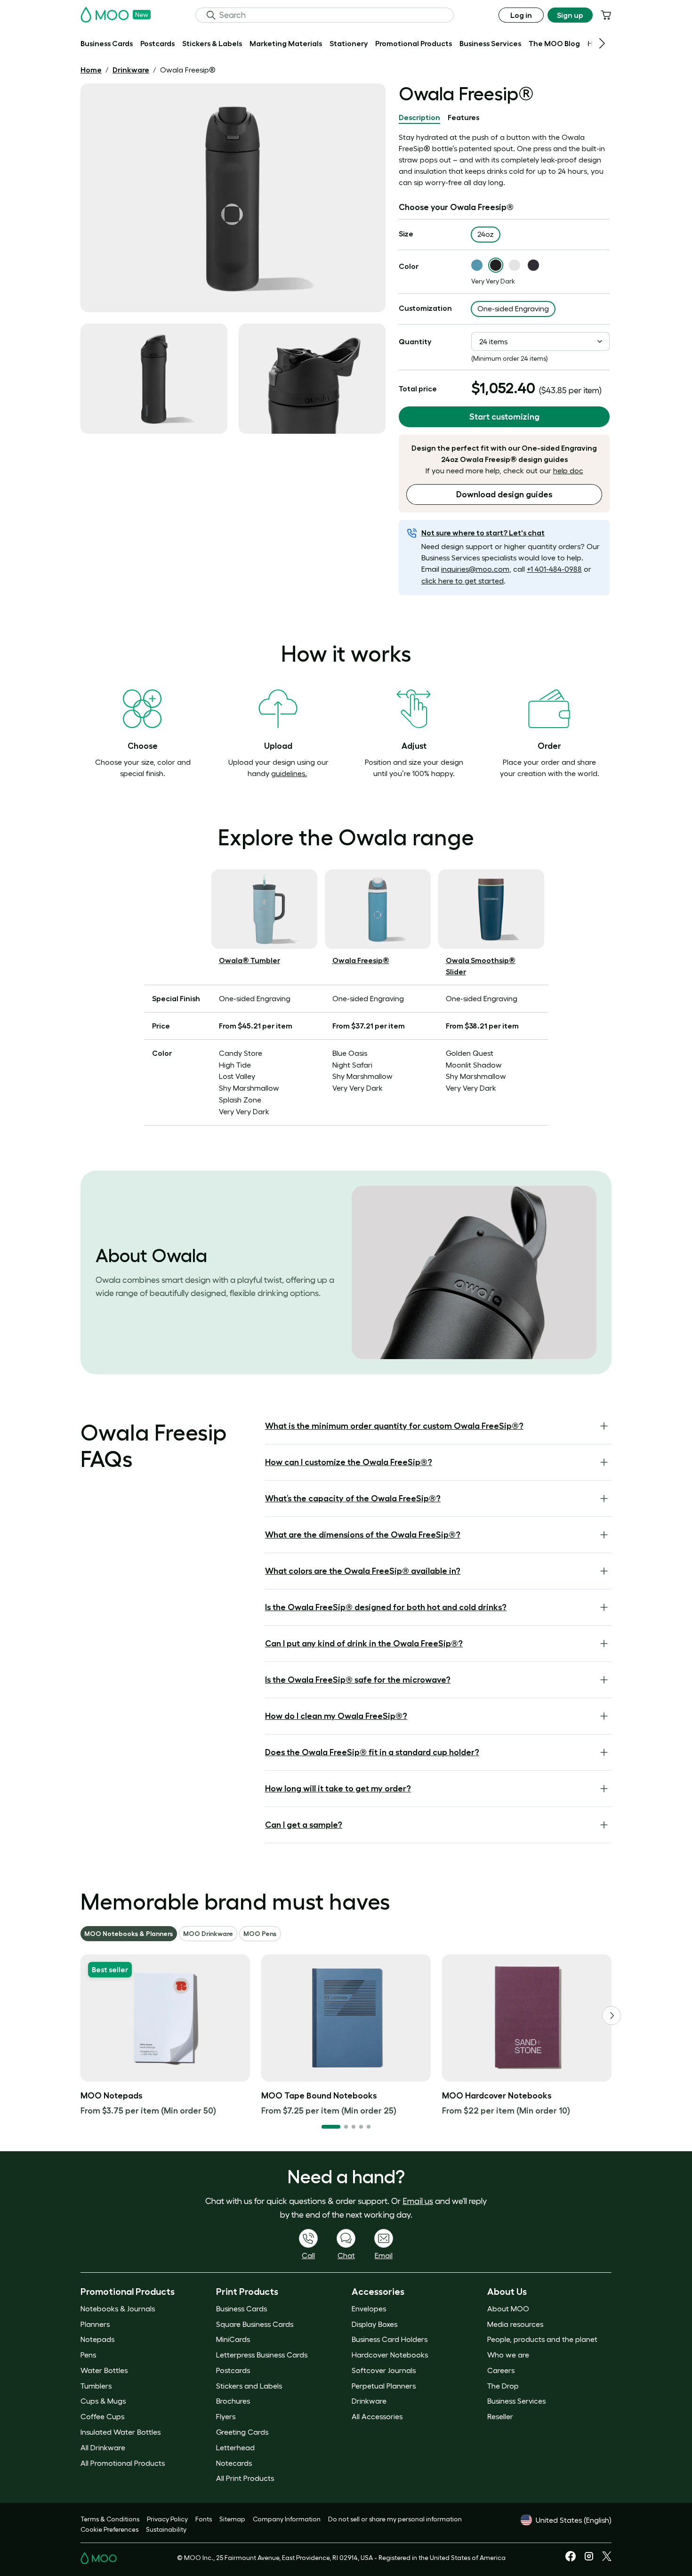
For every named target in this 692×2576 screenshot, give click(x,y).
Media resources (515, 2324)
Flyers (226, 2416)
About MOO (508, 2309)
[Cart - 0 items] (606, 15)
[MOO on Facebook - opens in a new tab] (571, 2559)
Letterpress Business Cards (262, 2355)
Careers (501, 2370)
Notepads (97, 2339)
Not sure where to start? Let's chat (483, 533)
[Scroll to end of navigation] (602, 43)
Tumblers (96, 2386)
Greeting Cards (242, 2432)
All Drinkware (103, 2447)
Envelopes (369, 2309)
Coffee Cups (102, 2416)
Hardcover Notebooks (390, 2355)
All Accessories (377, 2416)
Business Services (516, 2401)
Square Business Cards (255, 2324)
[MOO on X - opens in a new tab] (607, 2559)
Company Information (287, 2519)
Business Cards (241, 2309)
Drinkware (131, 70)
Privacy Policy (167, 2519)
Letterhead (235, 2447)
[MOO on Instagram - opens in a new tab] (589, 2560)
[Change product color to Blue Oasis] (477, 265)
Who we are (508, 2355)
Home (91, 70)
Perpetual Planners (384, 2386)
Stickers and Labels (249, 2386)
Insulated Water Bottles (121, 2432)
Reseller (500, 2416)
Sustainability (166, 2529)
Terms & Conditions (110, 2519)
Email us (418, 2201)
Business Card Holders (390, 2339)
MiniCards (233, 2339)
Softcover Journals (384, 2370)
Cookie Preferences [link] (109, 2529)
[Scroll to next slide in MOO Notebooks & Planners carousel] (612, 2016)
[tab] (419, 118)
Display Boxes (374, 2324)
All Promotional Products (123, 2463)
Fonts (204, 2519)
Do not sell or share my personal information (395, 2519)
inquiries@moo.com (475, 569)
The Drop (503, 2386)
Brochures (233, 2401)
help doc (568, 470)
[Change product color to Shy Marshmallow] (515, 265)
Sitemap (232, 2519)
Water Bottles (104, 2370)
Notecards (234, 2463)
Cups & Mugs (103, 2401)
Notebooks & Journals (118, 2309)
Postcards (233, 2370)
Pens (88, 2355)
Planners (95, 2324)
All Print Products (245, 2478)
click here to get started (463, 581)
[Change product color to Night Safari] (533, 265)
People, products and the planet (542, 2339)
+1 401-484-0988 (554, 569)
